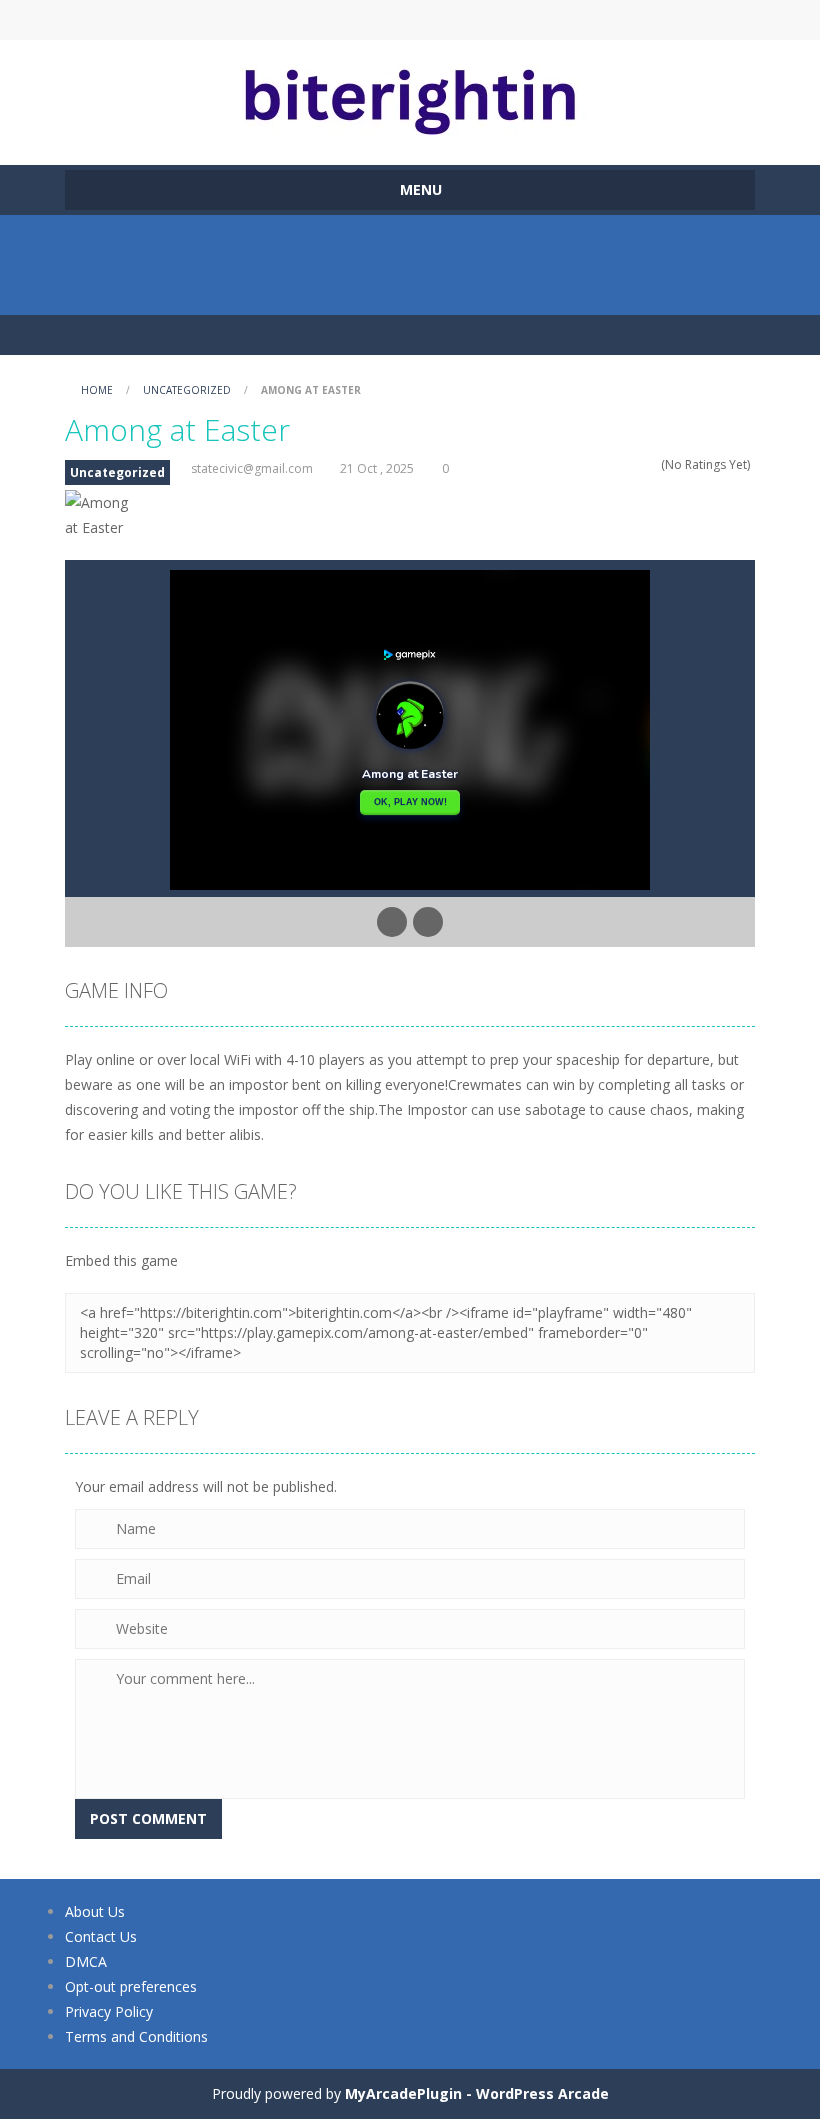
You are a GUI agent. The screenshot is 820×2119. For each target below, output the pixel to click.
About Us (95, 1911)
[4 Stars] (638, 464)
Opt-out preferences (131, 1986)
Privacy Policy (109, 2011)
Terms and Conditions (136, 2036)
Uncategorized (187, 390)
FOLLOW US (578, 20)
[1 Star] (599, 464)
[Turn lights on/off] (392, 922)
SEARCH (410, 20)
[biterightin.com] (410, 93)
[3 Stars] (625, 464)
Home (97, 390)
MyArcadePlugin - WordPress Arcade (477, 2093)
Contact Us (101, 1936)
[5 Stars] (651, 464)
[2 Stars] (612, 464)
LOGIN (243, 20)
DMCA (86, 1961)
